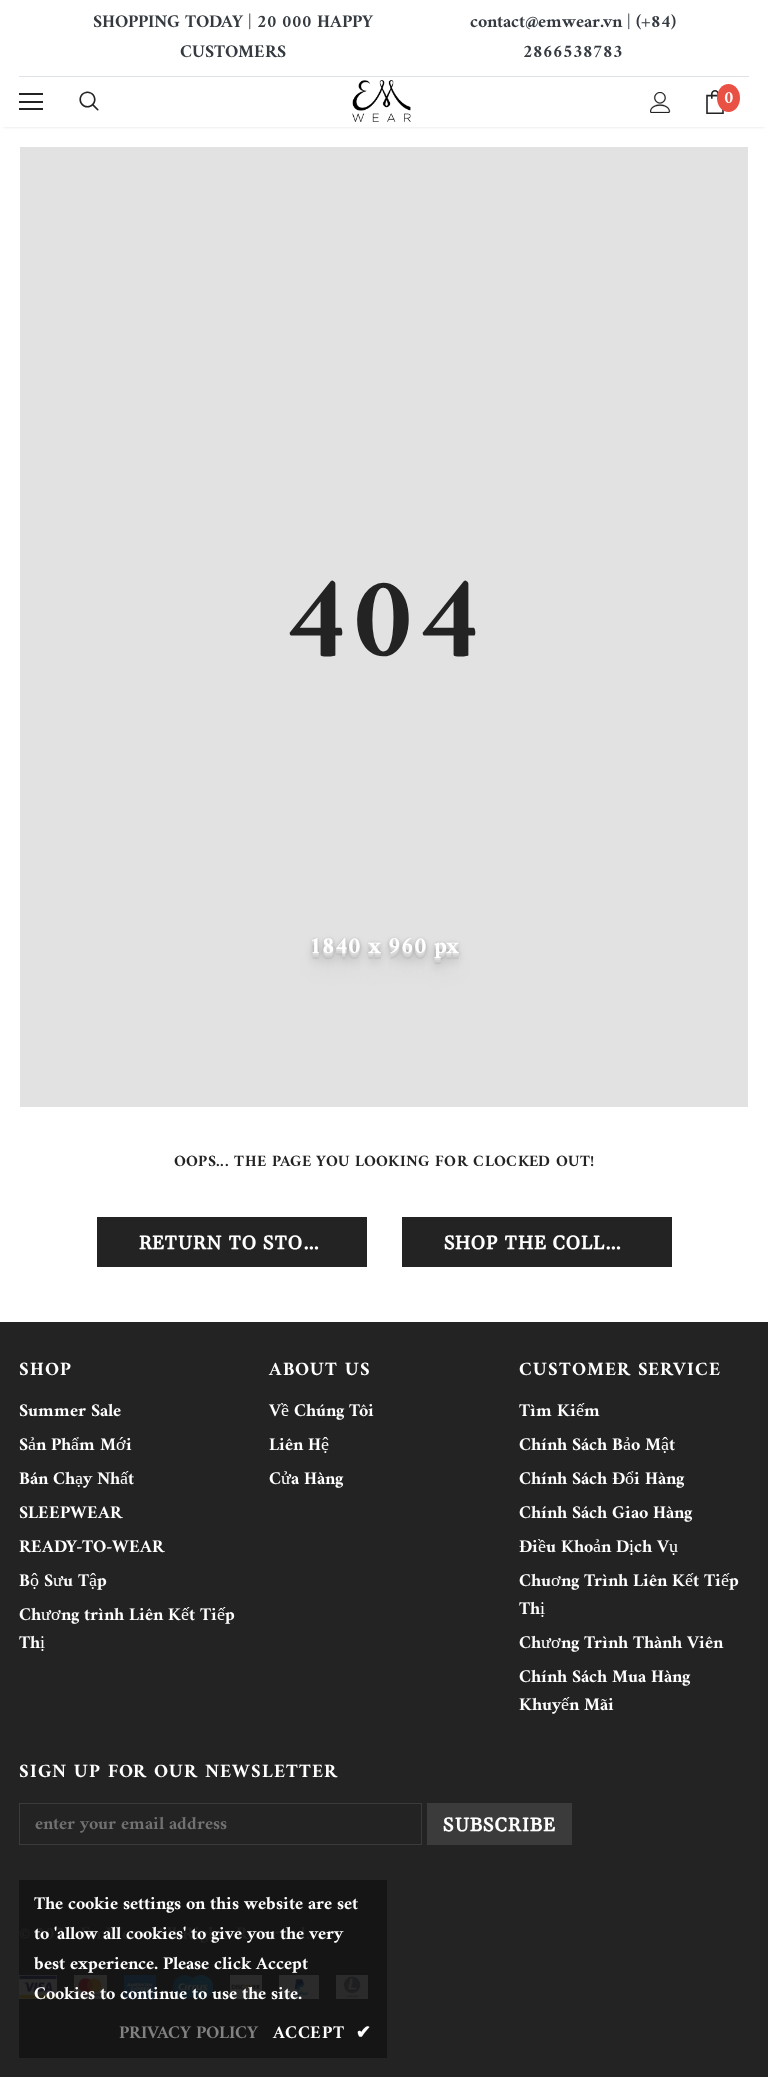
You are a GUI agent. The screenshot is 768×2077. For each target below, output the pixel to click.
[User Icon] (660, 102)
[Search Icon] (89, 102)
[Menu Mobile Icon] (31, 102)
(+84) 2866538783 (599, 37)
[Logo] (381, 101)
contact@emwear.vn (546, 22)
